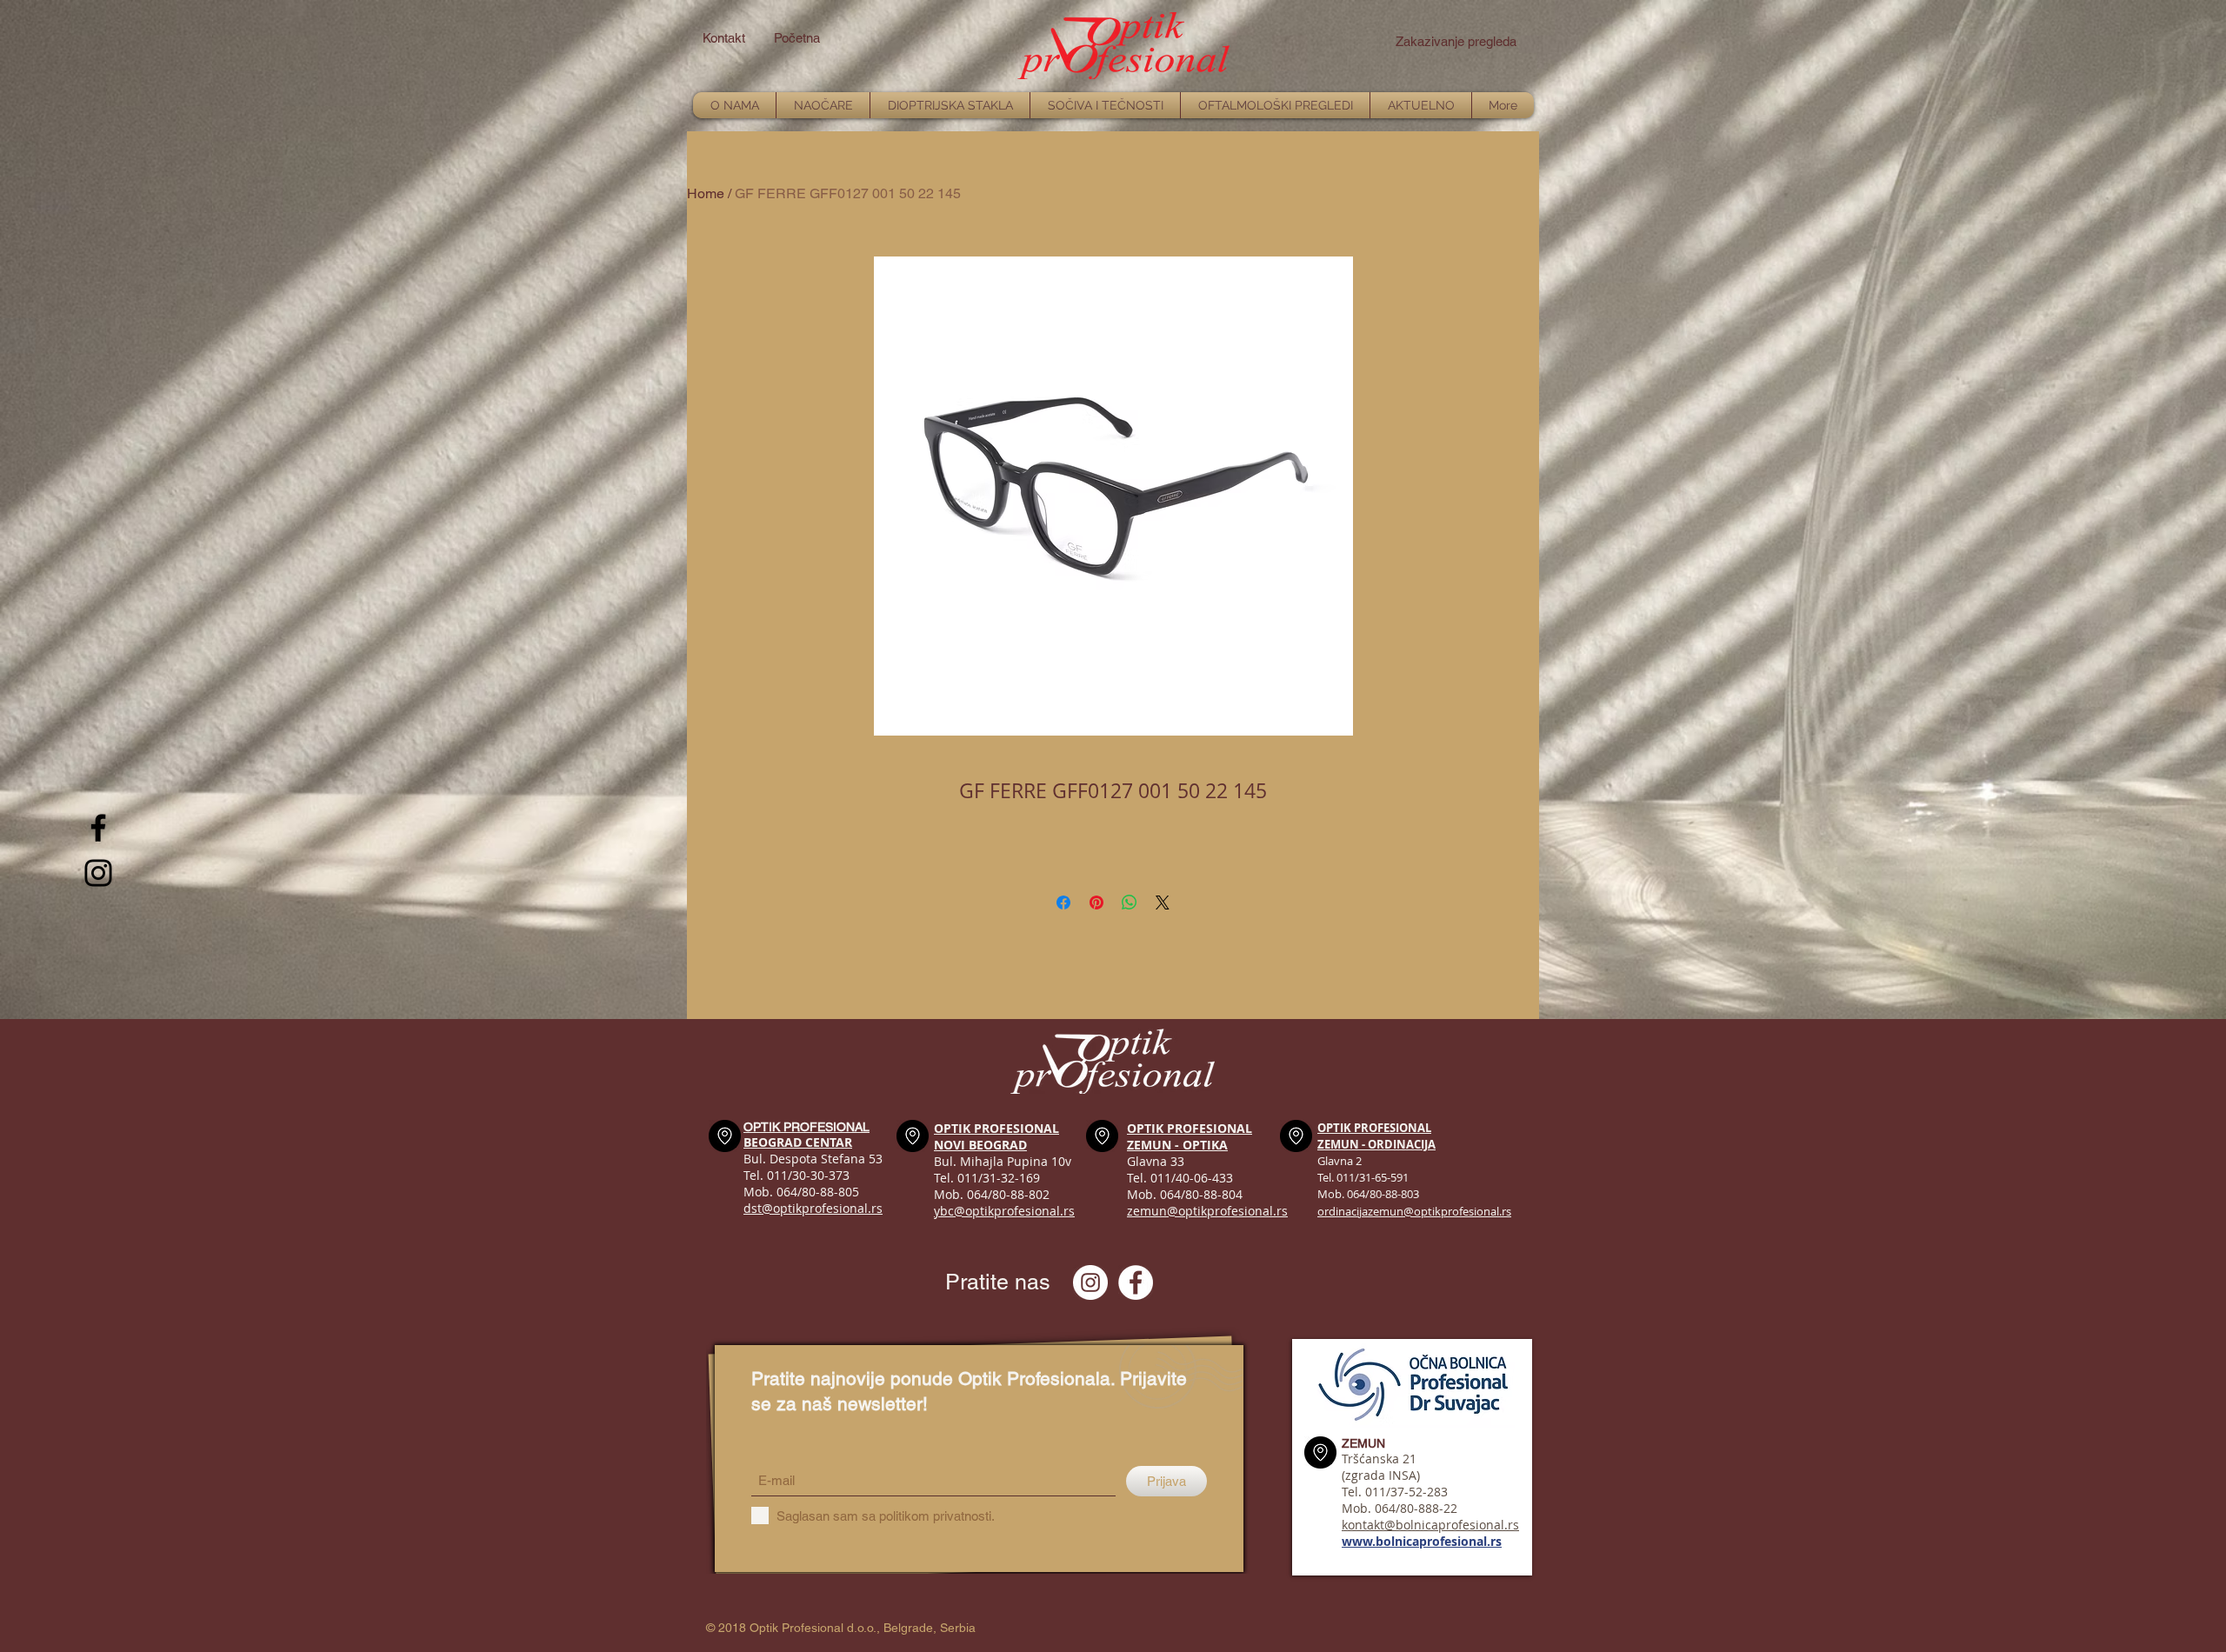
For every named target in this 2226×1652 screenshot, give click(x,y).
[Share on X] (1163, 903)
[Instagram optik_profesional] (1090, 1282)
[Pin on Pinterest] (1096, 903)
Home (706, 193)
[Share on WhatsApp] (1130, 903)
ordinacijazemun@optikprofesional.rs (1414, 1211)
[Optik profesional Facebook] (1136, 1282)
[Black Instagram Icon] (98, 873)
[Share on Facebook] (1063, 903)
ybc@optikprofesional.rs (1004, 1211)
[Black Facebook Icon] (98, 828)
